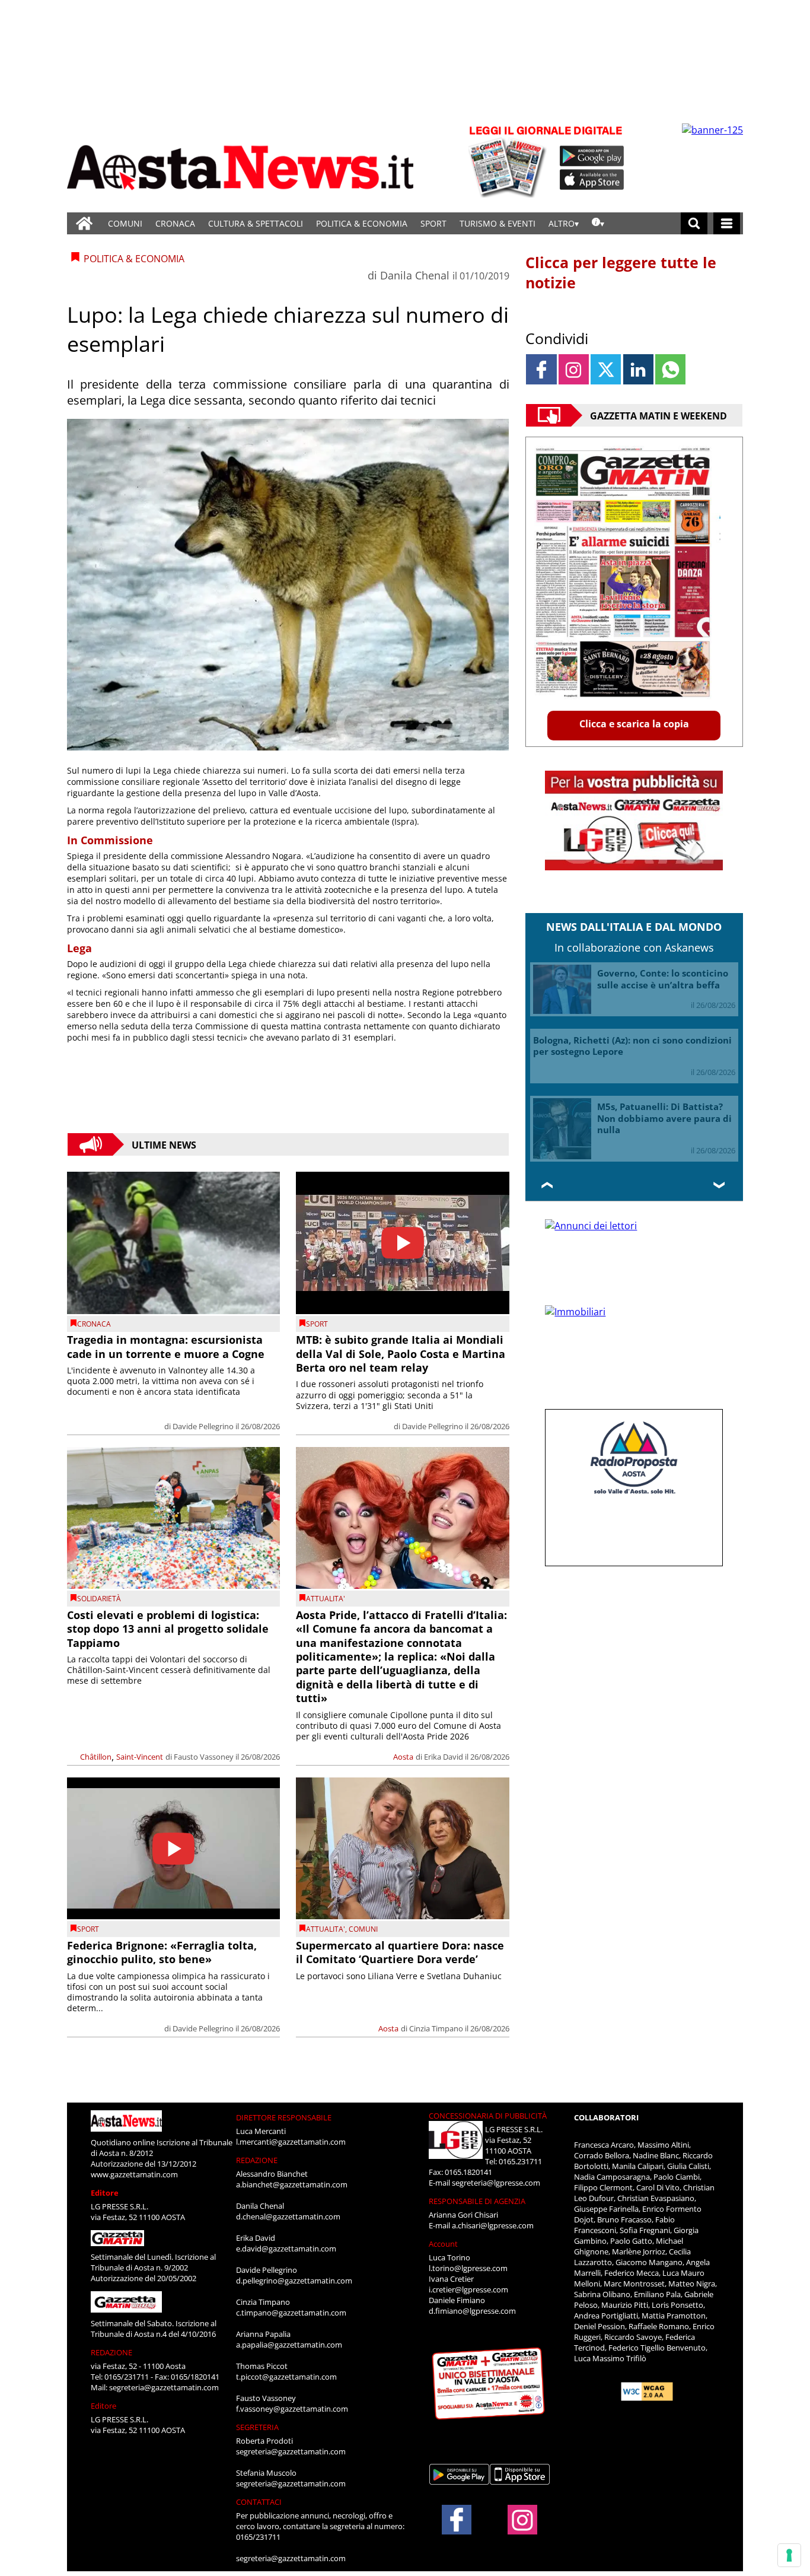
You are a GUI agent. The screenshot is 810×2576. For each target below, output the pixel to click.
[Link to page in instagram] (574, 369)
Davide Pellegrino (203, 1426)
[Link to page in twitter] (606, 369)
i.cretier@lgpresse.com (468, 2289)
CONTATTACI (259, 2502)
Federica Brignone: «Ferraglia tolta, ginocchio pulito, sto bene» (162, 1952)
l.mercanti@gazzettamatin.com (291, 2142)
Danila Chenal (415, 275)
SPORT (433, 223)
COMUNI (125, 223)
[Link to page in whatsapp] (670, 369)
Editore (105, 2193)
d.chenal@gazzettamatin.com (288, 2216)
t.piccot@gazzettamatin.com (286, 2377)
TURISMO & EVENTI (498, 223)
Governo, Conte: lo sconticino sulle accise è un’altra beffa (663, 979)
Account (443, 2244)
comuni (363, 1929)
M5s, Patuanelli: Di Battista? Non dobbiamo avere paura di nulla (664, 1118)
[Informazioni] (598, 223)
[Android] (592, 156)
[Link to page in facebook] (541, 369)
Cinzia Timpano (436, 2028)
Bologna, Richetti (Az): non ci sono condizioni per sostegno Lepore (632, 1046)
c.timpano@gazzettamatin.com (291, 2313)
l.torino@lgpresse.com (468, 2268)
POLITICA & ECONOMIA (362, 223)
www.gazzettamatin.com (134, 2174)
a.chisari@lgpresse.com (493, 2225)
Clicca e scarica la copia (634, 724)
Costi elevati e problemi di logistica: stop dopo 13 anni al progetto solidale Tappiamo (168, 1629)
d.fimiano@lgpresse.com (472, 2311)
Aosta (403, 1757)
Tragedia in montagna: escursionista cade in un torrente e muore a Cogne (166, 1346)
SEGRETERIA (257, 2427)
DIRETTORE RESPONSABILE (284, 2117)
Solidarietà (99, 1599)
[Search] (694, 223)
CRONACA (175, 223)
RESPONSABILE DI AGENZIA (477, 2201)
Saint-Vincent (140, 1757)
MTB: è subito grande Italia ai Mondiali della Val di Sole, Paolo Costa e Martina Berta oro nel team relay (401, 1354)
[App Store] (592, 180)
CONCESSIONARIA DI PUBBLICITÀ (488, 2116)
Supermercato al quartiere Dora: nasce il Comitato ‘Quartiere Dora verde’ (400, 1952)
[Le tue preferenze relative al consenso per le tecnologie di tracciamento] (789, 2555)
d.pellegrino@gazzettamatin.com (294, 2281)
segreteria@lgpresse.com (496, 2183)
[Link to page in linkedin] (638, 369)
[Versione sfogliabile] (509, 160)
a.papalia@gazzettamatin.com (289, 2345)
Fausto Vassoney (204, 1757)
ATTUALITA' (326, 1599)
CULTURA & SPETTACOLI (256, 223)
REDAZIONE (111, 2352)
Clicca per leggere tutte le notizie (621, 272)
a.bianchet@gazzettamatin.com (292, 2184)
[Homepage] (84, 223)
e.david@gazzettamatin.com (286, 2249)
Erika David (444, 1757)
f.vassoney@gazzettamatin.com (292, 2409)
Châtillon (96, 1757)
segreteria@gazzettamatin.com (164, 2387)
